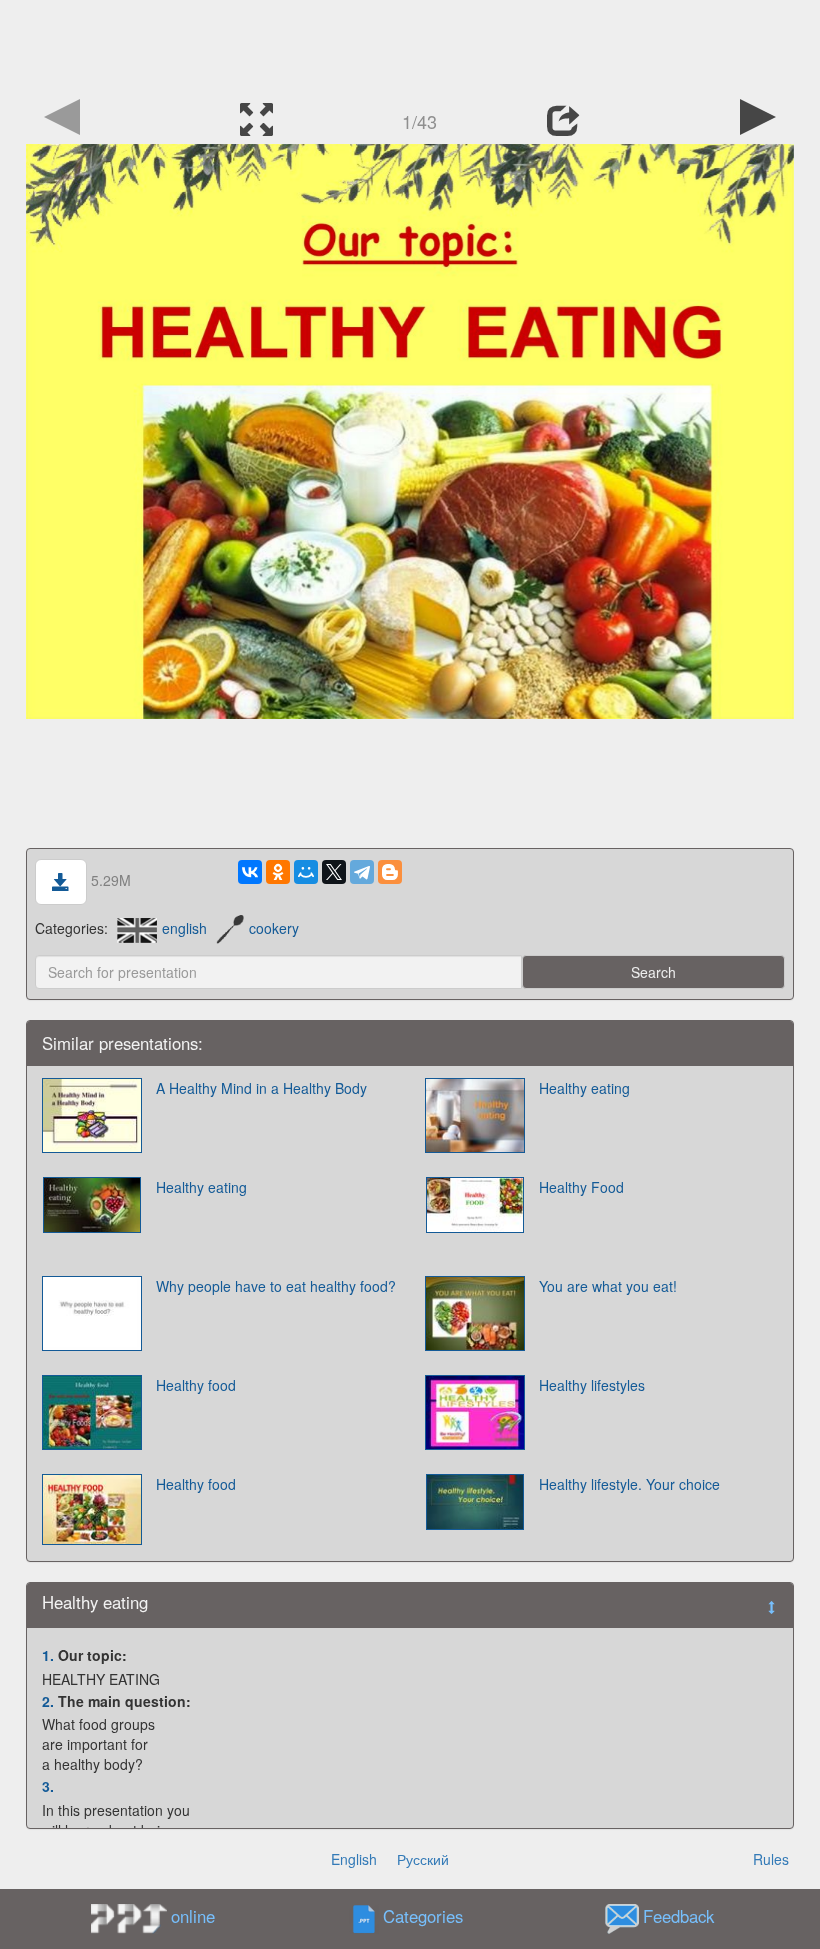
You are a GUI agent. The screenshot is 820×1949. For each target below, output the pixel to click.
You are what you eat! (608, 1286)
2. (48, 1701)
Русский (423, 1859)
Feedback (678, 1917)
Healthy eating (584, 1088)
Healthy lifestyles (592, 1385)
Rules (771, 1859)
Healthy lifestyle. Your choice (629, 1484)
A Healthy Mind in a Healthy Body (261, 1088)
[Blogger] (390, 872)
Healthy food (196, 1385)
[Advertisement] (410, 45)
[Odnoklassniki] (278, 872)
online (193, 1916)
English (354, 1859)
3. (48, 1786)
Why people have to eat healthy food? (276, 1286)
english (184, 928)
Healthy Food (581, 1187)
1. (48, 1655)
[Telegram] (362, 872)
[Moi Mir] (306, 872)
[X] (334, 872)
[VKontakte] (250, 872)
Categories (423, 1917)
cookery (274, 928)
